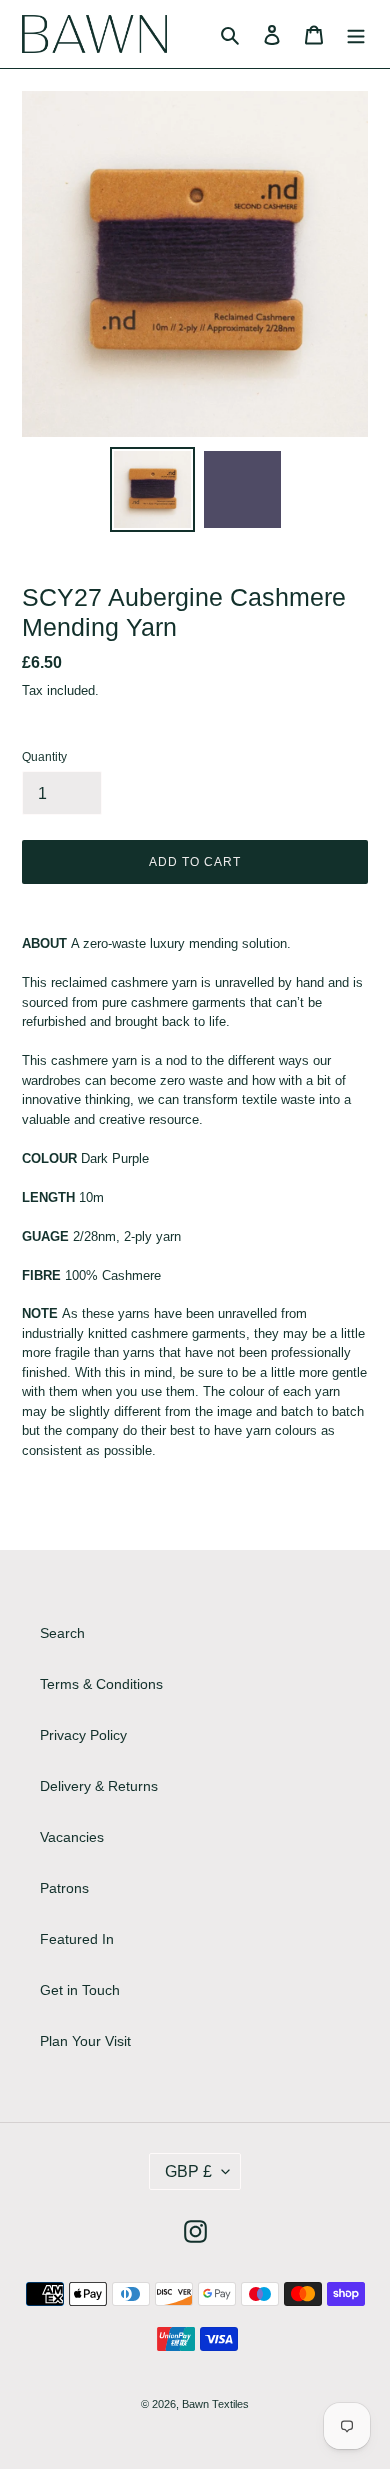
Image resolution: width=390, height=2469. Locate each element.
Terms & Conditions (101, 1684)
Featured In (77, 1939)
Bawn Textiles (215, 2404)
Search (62, 1633)
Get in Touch (80, 1990)
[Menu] (356, 33)
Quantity (44, 757)
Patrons (64, 1888)
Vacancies (72, 1837)
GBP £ (188, 2171)
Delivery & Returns (99, 1786)
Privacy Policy (83, 1735)
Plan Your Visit (85, 2041)
